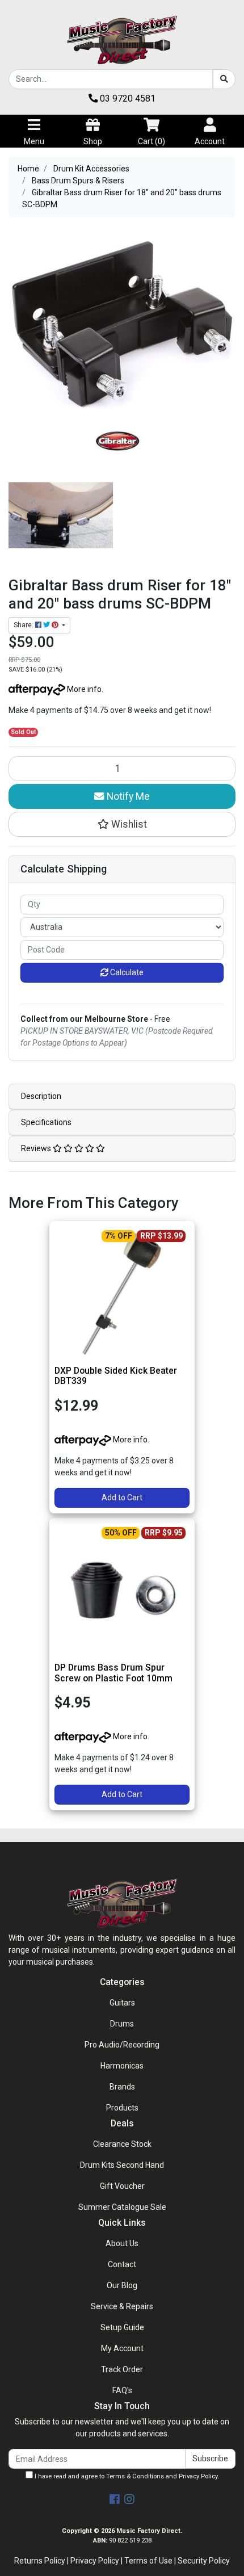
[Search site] (224, 79)
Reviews (37, 1148)
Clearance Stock (122, 2144)
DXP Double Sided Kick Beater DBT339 (116, 1376)
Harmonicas (122, 2066)
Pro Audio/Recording (122, 2045)
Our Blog (122, 2285)
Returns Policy (40, 2561)
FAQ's (122, 2390)
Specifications (46, 1122)
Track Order (122, 2369)
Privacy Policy (198, 2476)
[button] (122, 824)
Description (41, 1096)
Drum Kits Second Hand (122, 2165)
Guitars (122, 2003)
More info (83, 689)
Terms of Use (148, 2561)
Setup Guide (122, 2327)
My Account (122, 2348)
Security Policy (204, 2561)
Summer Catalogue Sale (122, 2207)
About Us (122, 2243)
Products (122, 2108)
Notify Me (127, 796)
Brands (122, 2087)
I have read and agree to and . (126, 2476)
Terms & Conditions (135, 2476)
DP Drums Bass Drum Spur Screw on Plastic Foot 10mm (113, 1673)
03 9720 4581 (127, 98)
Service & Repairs (122, 2306)
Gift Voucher (122, 2186)
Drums (122, 2024)
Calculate (126, 972)
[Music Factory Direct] (122, 40)
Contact (122, 2264)
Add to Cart (122, 1497)
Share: (24, 625)
